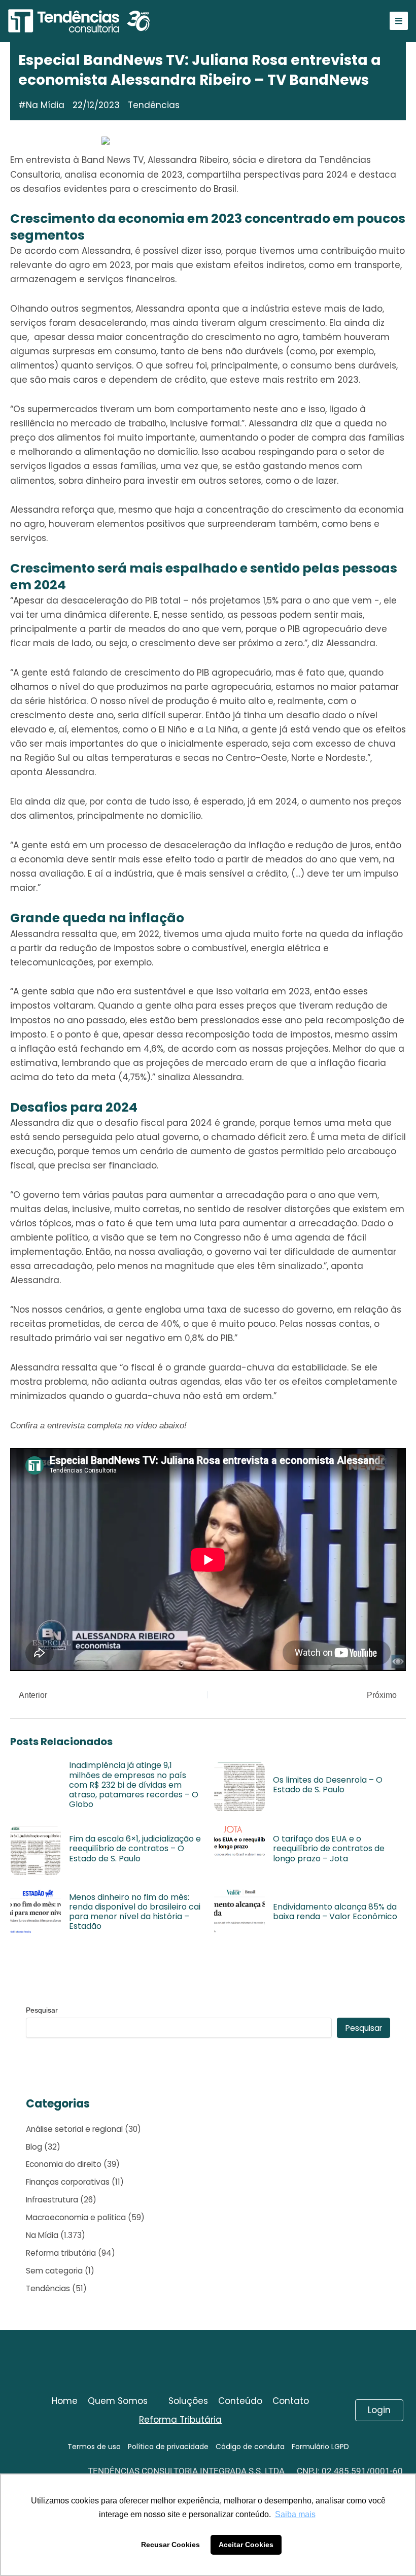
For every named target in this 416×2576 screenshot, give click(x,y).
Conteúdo (240, 2401)
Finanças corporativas (68, 2182)
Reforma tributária (61, 2253)
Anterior (32, 1695)
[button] (123, 2401)
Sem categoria (54, 2271)
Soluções (188, 2401)
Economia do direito (64, 2164)
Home (65, 2401)
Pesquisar (42, 2010)
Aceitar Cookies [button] (246, 2545)
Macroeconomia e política (76, 2217)
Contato (291, 2401)
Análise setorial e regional (74, 2129)
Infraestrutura (52, 2200)
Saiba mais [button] (295, 2514)
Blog (34, 2147)
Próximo (383, 1695)
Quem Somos (118, 2401)
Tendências (48, 2288)
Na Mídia (45, 105)
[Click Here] (399, 21)
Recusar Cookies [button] (170, 2545)
